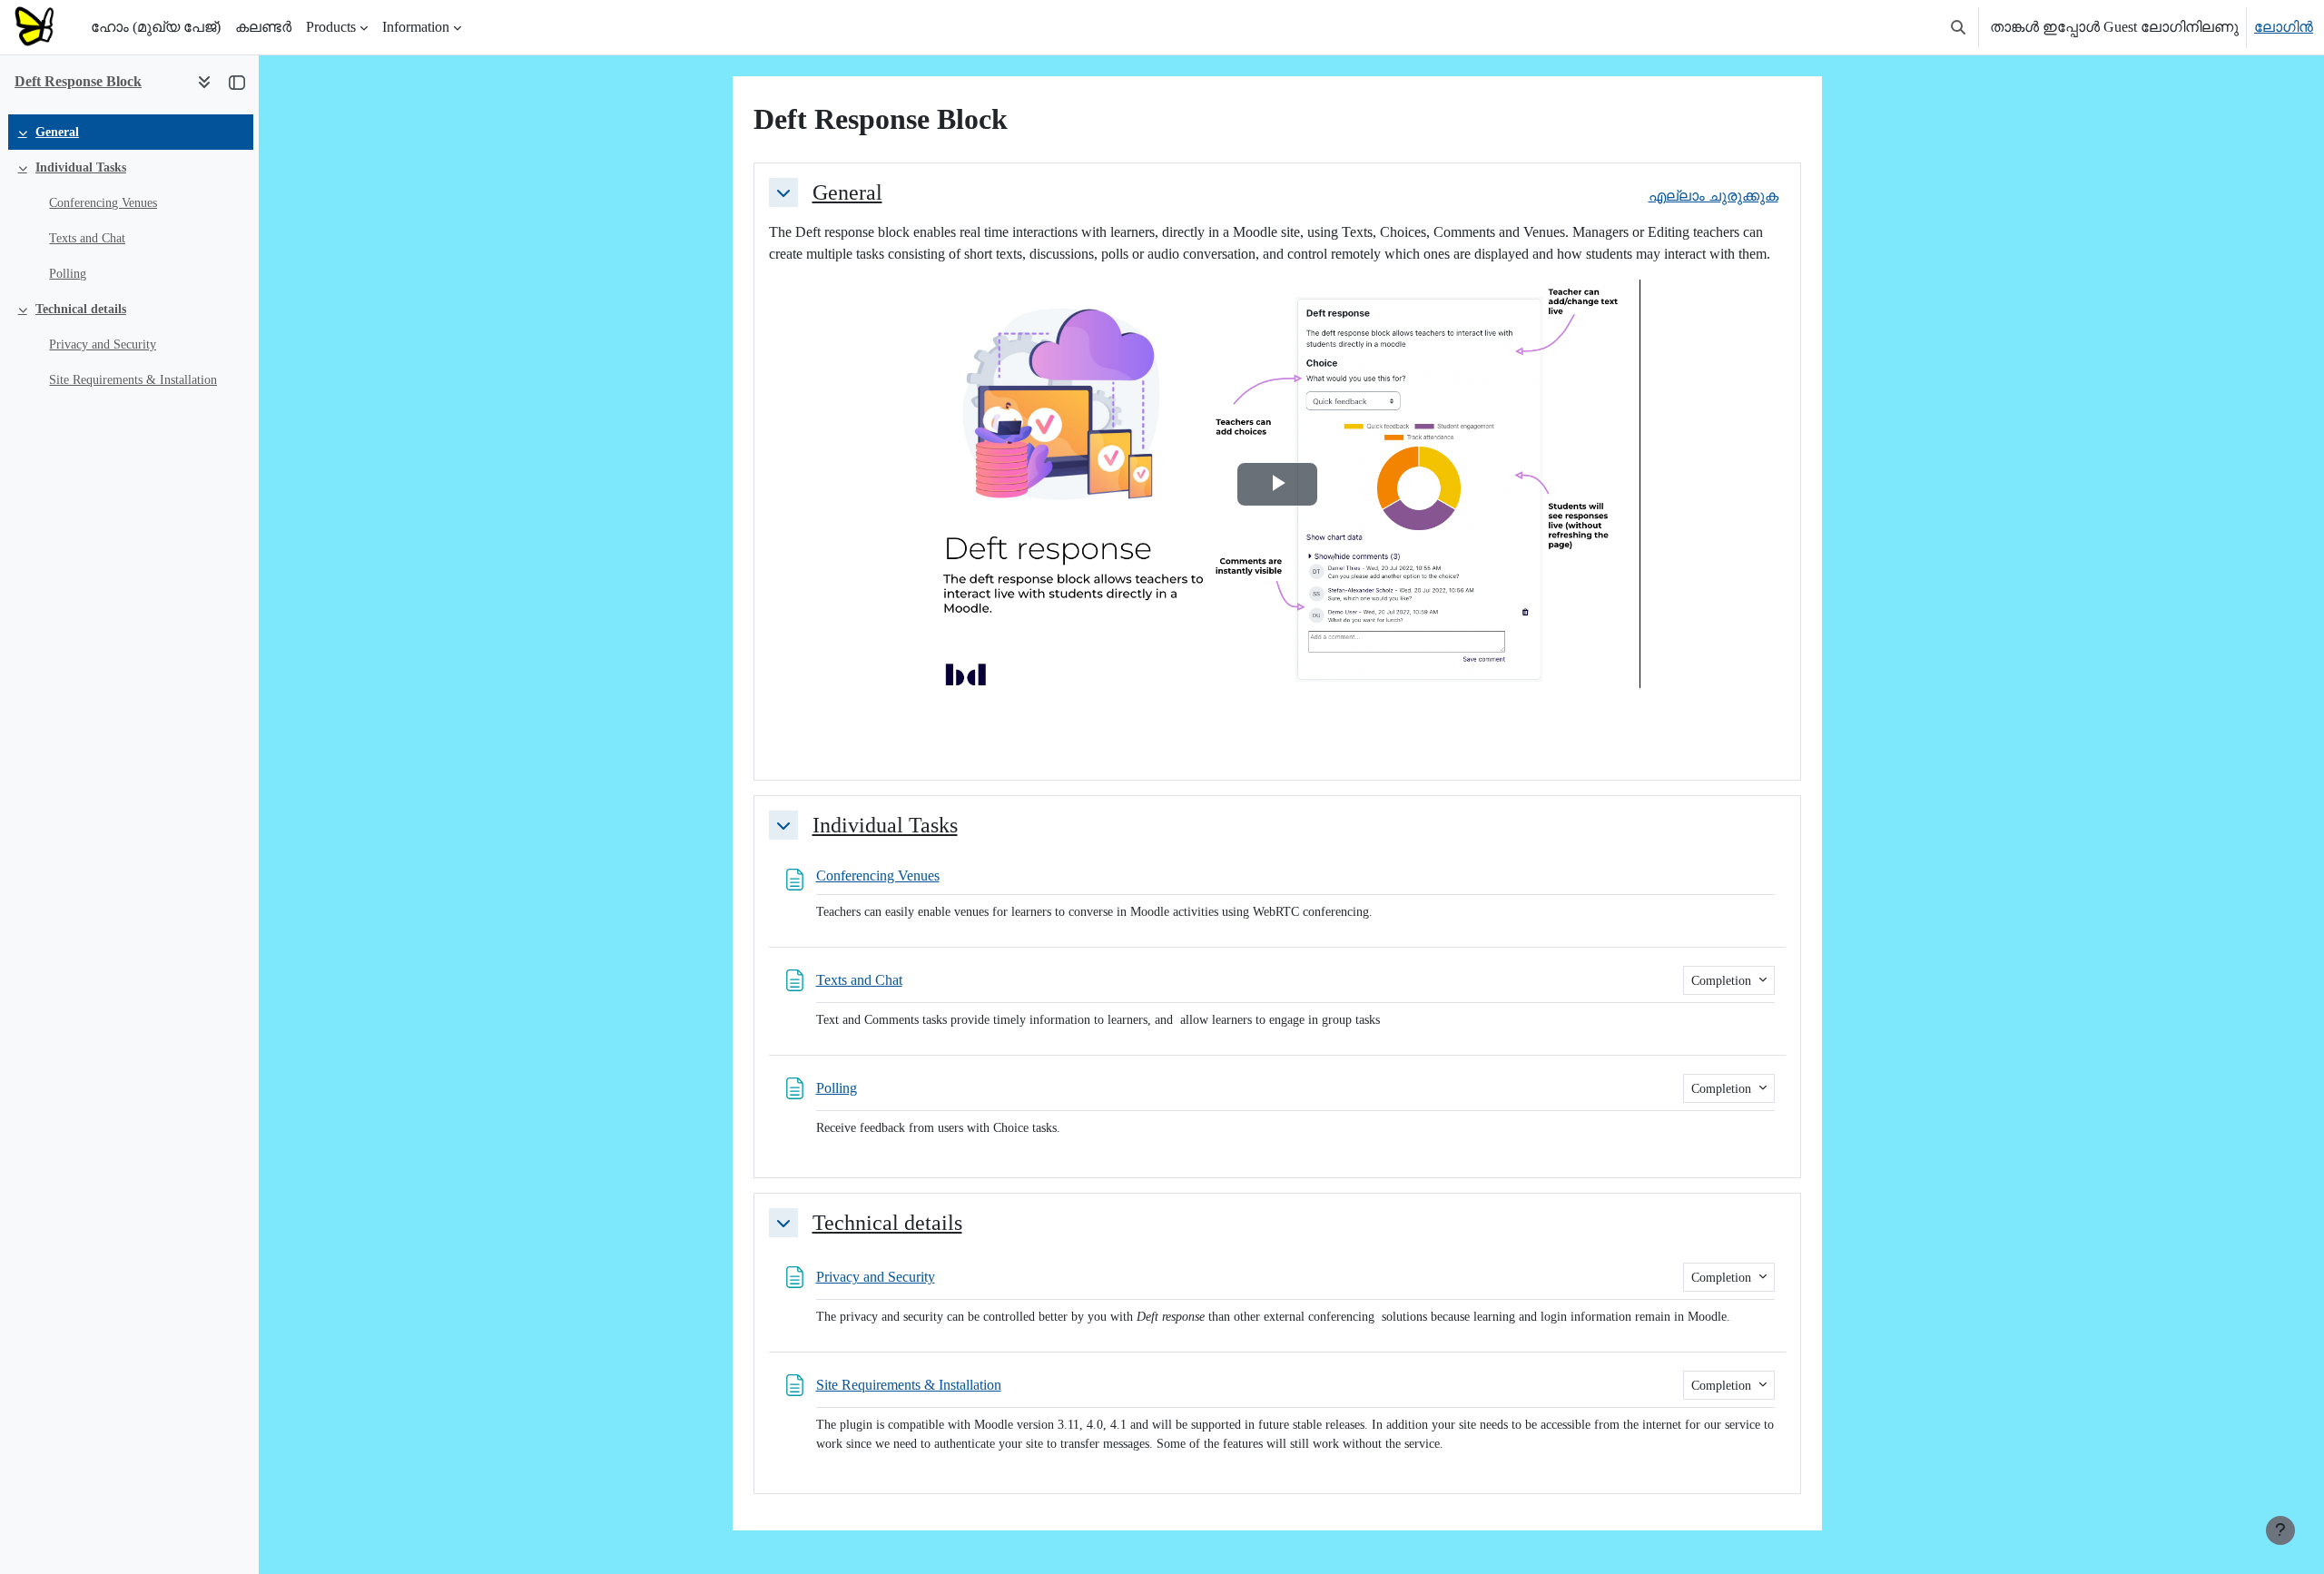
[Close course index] (237, 82)
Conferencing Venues (103, 203)
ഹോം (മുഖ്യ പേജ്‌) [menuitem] (156, 27)
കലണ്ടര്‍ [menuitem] (263, 27)
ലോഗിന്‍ (2284, 27)
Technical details (81, 309)
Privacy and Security (103, 344)
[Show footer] (2280, 1530)
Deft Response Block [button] (78, 81)
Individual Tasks (81, 167)
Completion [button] (1723, 981)
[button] (1958, 27)
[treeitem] (129, 132)
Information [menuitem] (416, 27)
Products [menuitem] (331, 27)
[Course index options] (204, 82)
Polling (68, 274)
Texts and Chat (87, 238)
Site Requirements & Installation (133, 380)
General (57, 132)
